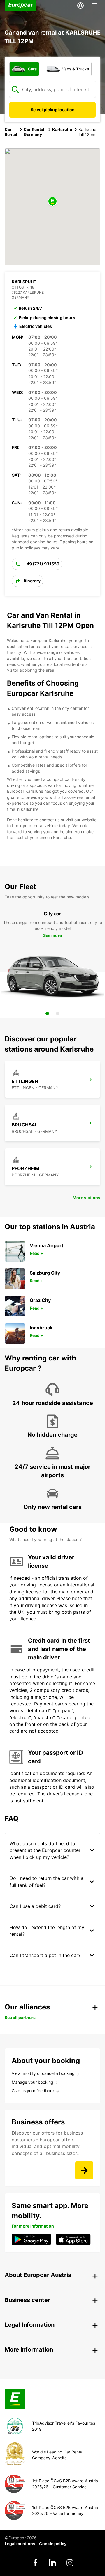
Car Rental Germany (34, 132)
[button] (52, 202)
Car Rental (11, 132)
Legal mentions (20, 2544)
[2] (58, 1013)
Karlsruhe (62, 129)
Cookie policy (53, 2544)
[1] (47, 1013)
